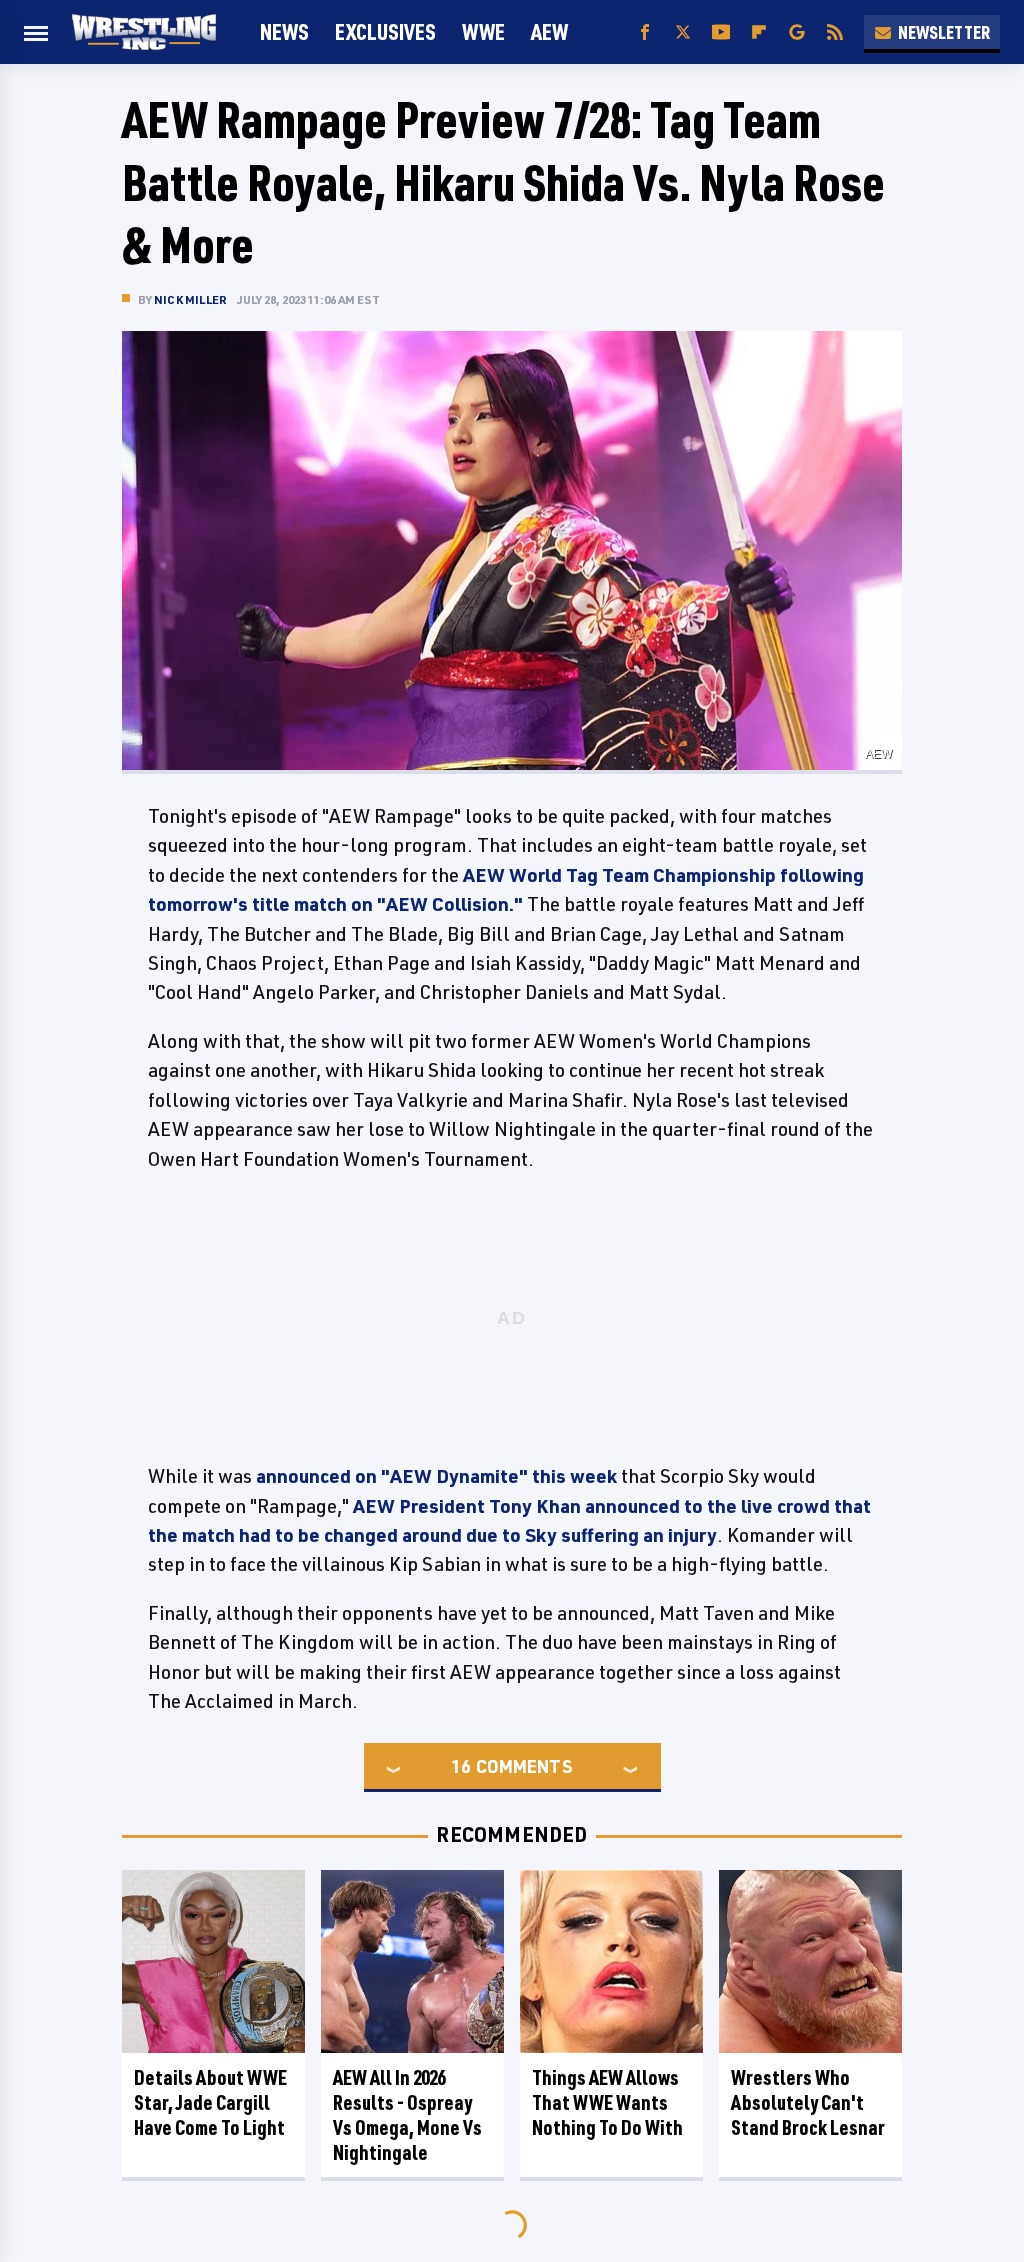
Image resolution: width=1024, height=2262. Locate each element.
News (284, 31)
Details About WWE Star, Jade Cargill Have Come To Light (210, 2102)
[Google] (797, 32)
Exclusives (385, 31)
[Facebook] (645, 32)
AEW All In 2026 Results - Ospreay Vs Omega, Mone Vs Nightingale (407, 2115)
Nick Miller (190, 299)
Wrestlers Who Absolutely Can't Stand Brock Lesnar (808, 2102)
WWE (483, 31)
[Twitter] (683, 32)
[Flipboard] (759, 32)
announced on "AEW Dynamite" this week (436, 1476)
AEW (549, 31)
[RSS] (835, 32)
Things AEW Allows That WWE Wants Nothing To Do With (607, 2102)
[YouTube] (721, 32)
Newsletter (944, 32)
